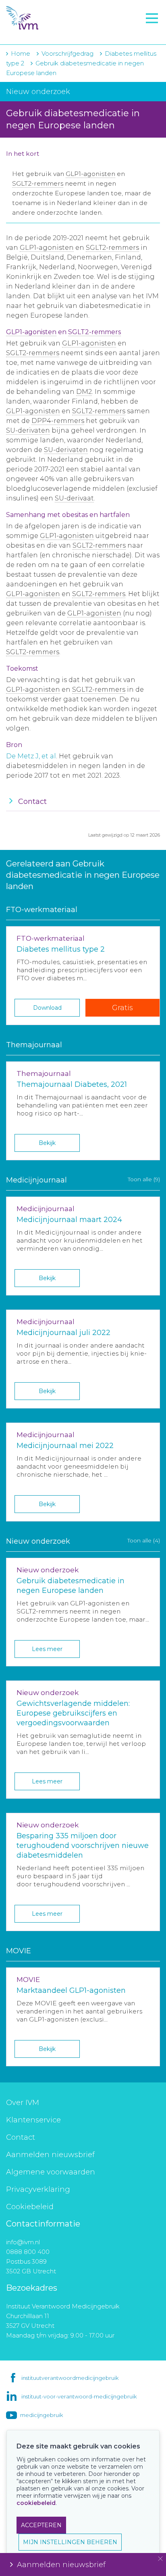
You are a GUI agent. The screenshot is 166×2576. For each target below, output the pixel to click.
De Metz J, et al (31, 756)
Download (47, 1008)
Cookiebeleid (30, 2207)
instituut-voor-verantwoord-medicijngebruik (79, 2396)
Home (21, 53)
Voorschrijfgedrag (67, 53)
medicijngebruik (41, 2415)
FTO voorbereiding (42, 33)
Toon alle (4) (144, 1540)
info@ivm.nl (23, 2242)
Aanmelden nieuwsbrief (50, 2155)
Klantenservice (33, 2120)
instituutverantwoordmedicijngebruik (70, 2378)
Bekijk (47, 1143)
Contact (21, 2137)
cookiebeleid (36, 2503)
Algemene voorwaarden (51, 2172)
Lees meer (47, 1649)
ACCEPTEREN (41, 2525)
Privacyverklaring (38, 2189)
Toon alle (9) (144, 1179)
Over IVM (23, 2103)
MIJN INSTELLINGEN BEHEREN (70, 2542)
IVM (55, 18)
